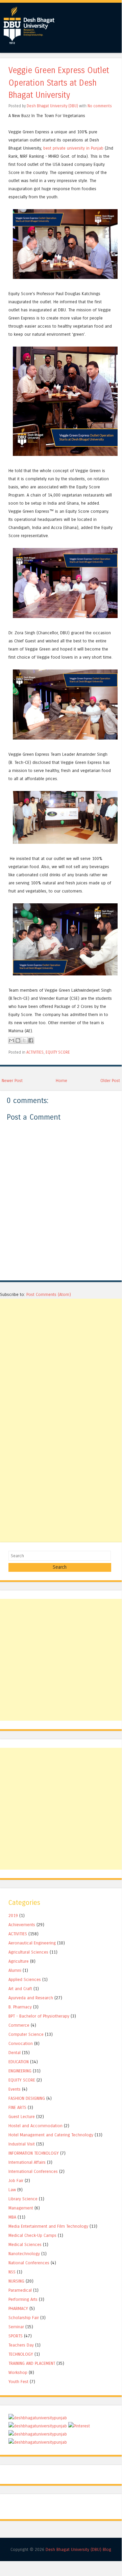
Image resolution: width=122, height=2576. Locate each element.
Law (12, 2190)
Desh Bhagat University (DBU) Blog (78, 2549)
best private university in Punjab (73, 148)
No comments (100, 106)
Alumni (15, 1970)
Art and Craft (20, 1989)
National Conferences (29, 2263)
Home (62, 1081)
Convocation (21, 2043)
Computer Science (26, 2034)
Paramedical (20, 2290)
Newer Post (12, 1081)
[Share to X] (24, 1040)
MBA (12, 2217)
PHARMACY (18, 2308)
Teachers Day (21, 2345)
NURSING (16, 2281)
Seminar (16, 2327)
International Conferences (33, 2171)
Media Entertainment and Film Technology (48, 2226)
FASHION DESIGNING (27, 2098)
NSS (12, 2272)
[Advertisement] (61, 1360)
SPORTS (16, 2336)
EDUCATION (19, 2062)
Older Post (110, 1081)
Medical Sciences (25, 2244)
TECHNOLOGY (21, 2354)
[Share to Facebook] (31, 1040)
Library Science (23, 2199)
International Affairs (27, 2162)
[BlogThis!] (18, 1040)
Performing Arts (23, 2299)
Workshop (18, 2372)
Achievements (22, 1925)
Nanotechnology (24, 2254)
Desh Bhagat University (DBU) (53, 106)
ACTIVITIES (35, 1052)
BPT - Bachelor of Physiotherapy (39, 2016)
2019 (13, 1916)
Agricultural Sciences (28, 1952)
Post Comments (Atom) (49, 1294)
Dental (15, 2053)
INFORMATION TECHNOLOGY (34, 2153)
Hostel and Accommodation (35, 2126)
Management (21, 2208)
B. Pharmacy (20, 2007)
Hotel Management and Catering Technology (51, 2135)
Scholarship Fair (24, 2318)
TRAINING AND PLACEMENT (32, 2363)
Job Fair (16, 2181)
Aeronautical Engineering (32, 1943)
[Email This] (11, 1040)
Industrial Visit (22, 2144)
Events (15, 2089)
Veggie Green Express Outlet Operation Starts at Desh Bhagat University (59, 83)
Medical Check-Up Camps (32, 2235)
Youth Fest (18, 2382)
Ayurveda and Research (31, 1998)
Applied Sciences (25, 1979)
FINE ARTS (17, 2107)
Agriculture (19, 1961)
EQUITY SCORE (58, 1052)
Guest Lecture (22, 2117)
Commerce (19, 2025)
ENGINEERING (20, 2071)
